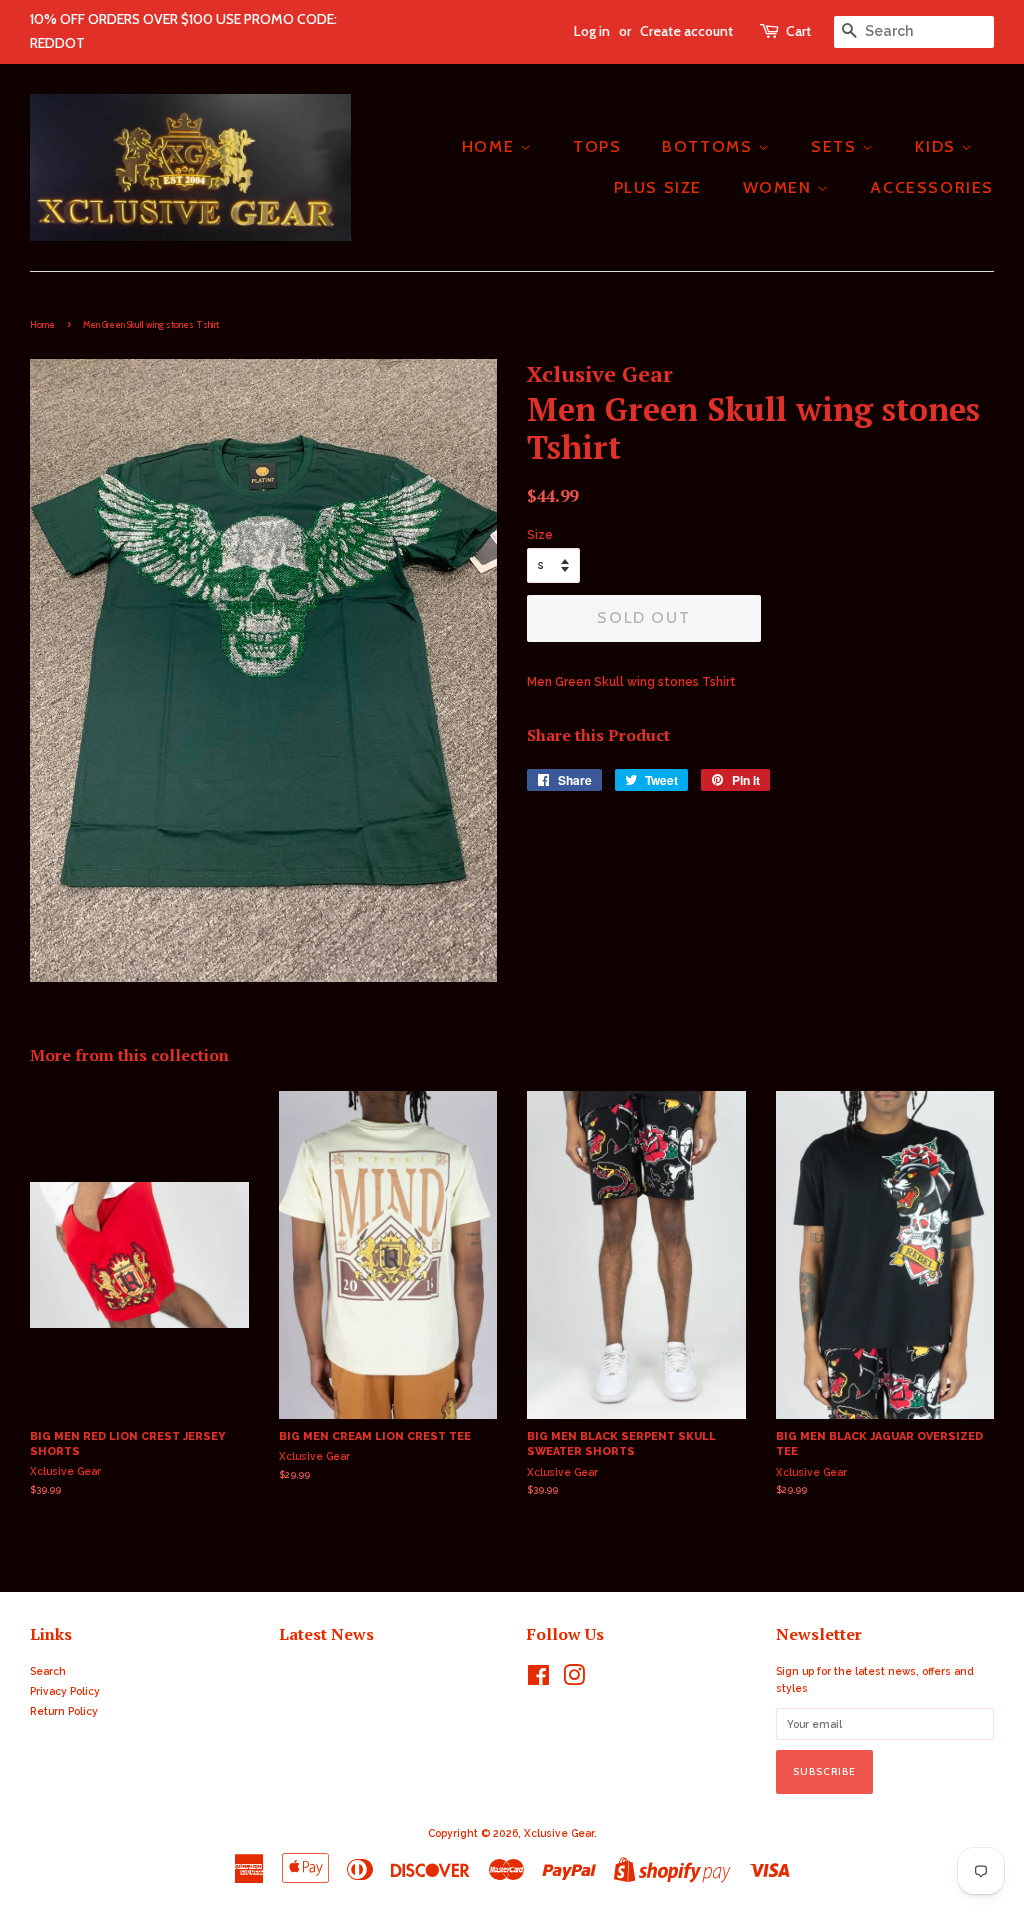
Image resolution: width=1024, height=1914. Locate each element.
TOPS (597, 146)
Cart (798, 31)
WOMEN (780, 187)
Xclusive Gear (559, 1833)
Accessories (932, 187)
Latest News (326, 1634)
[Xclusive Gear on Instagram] (574, 1680)
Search (48, 1671)
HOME (491, 146)
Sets (836, 146)
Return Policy (64, 1711)
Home (42, 324)
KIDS (938, 146)
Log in (592, 31)
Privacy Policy (65, 1691)
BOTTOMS (710, 146)
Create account (686, 31)
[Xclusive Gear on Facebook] (538, 1680)
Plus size (658, 187)
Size (540, 535)
